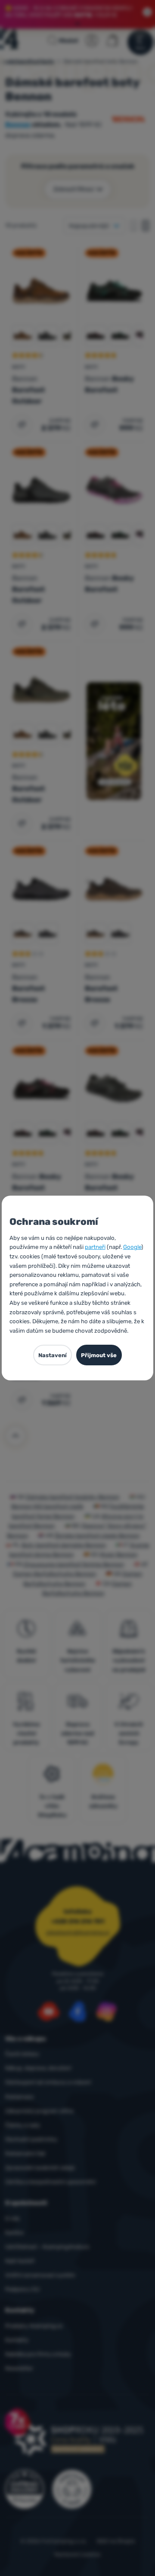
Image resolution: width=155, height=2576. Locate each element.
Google (132, 1247)
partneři (95, 1247)
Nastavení (53, 1355)
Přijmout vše (99, 1355)
